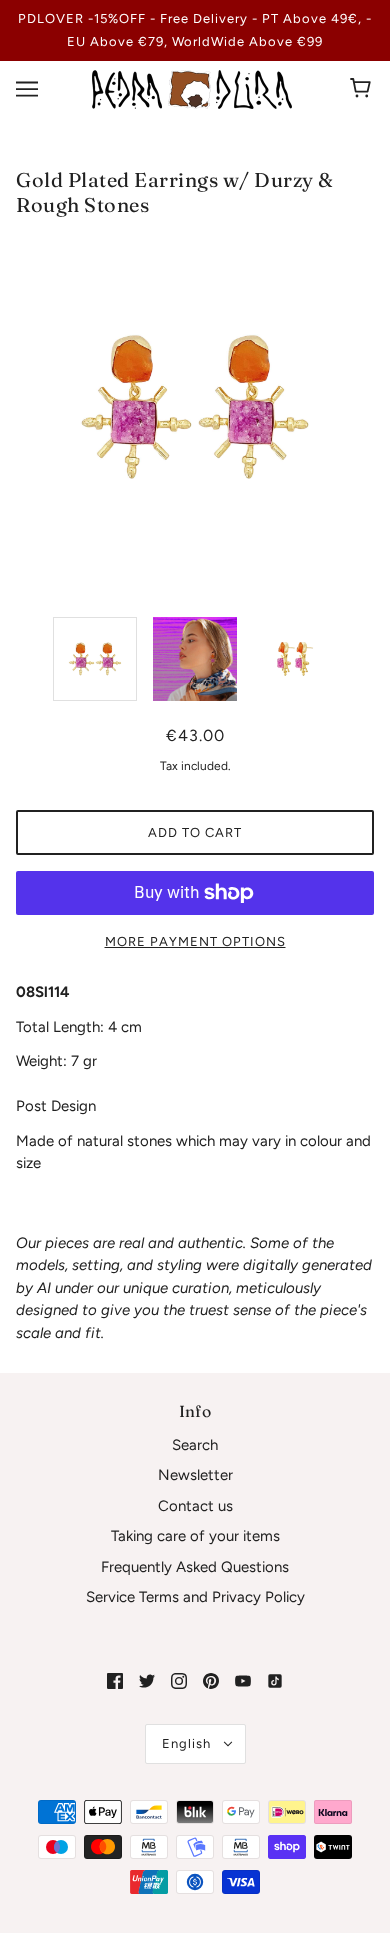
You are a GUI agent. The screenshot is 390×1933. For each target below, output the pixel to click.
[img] (115, 1680)
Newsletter (195, 1475)
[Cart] (363, 89)
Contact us (195, 1506)
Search (195, 1445)
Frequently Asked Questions (195, 1567)
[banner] (192, 88)
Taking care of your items (195, 1536)
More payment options (195, 941)
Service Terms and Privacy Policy (195, 1597)
